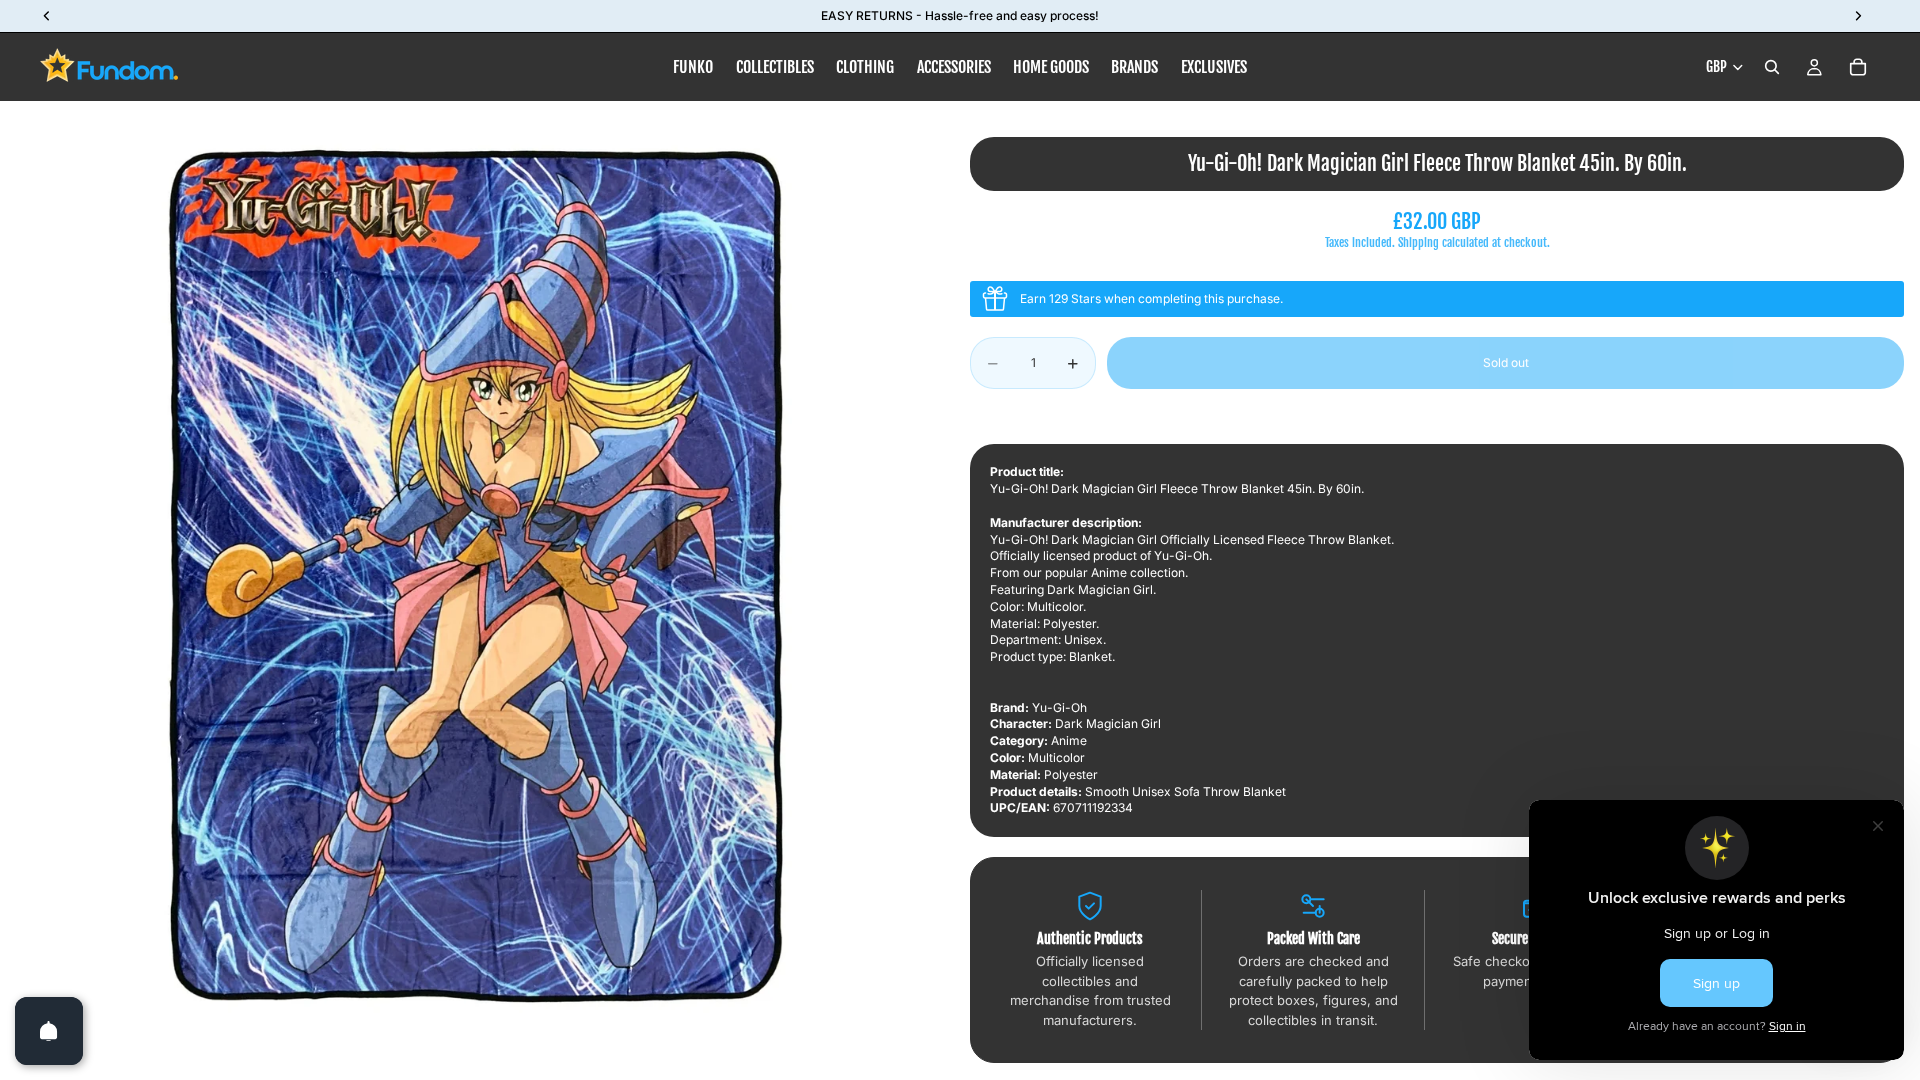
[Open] (49, 1031)
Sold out (1506, 362)
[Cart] (1858, 67)
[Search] (1772, 67)
